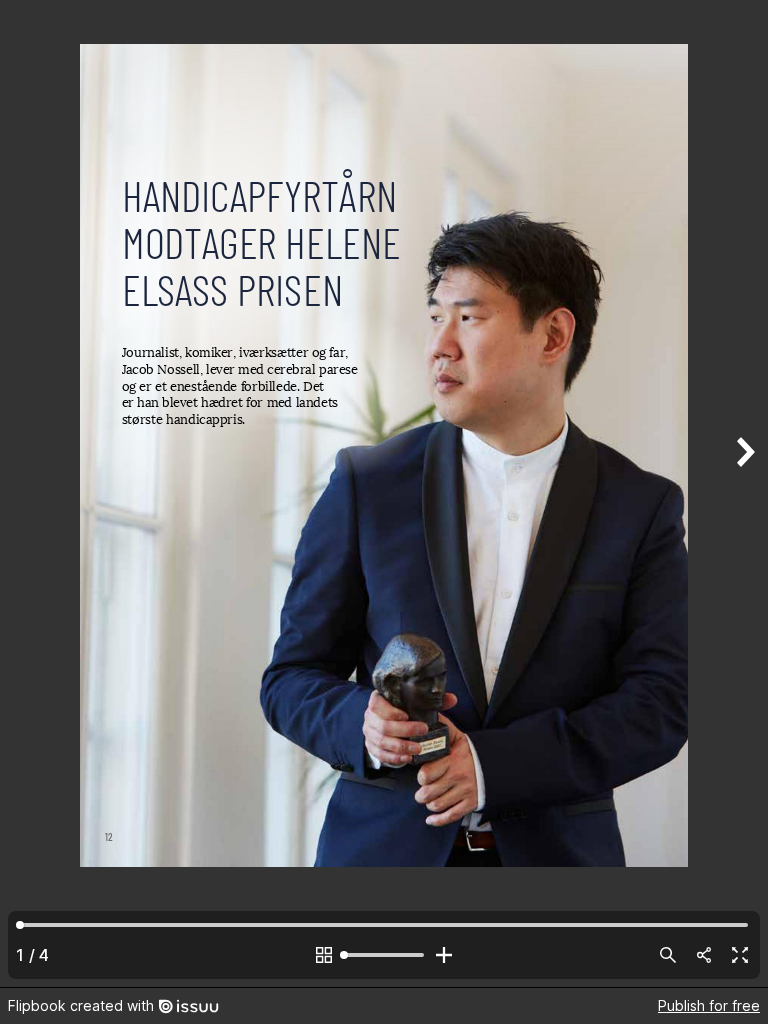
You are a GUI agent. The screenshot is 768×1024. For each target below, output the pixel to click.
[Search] (668, 955)
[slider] (384, 955)
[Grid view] (324, 955)
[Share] (704, 955)
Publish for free (709, 1005)
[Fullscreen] (740, 955)
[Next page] (744, 493)
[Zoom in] (444, 955)
